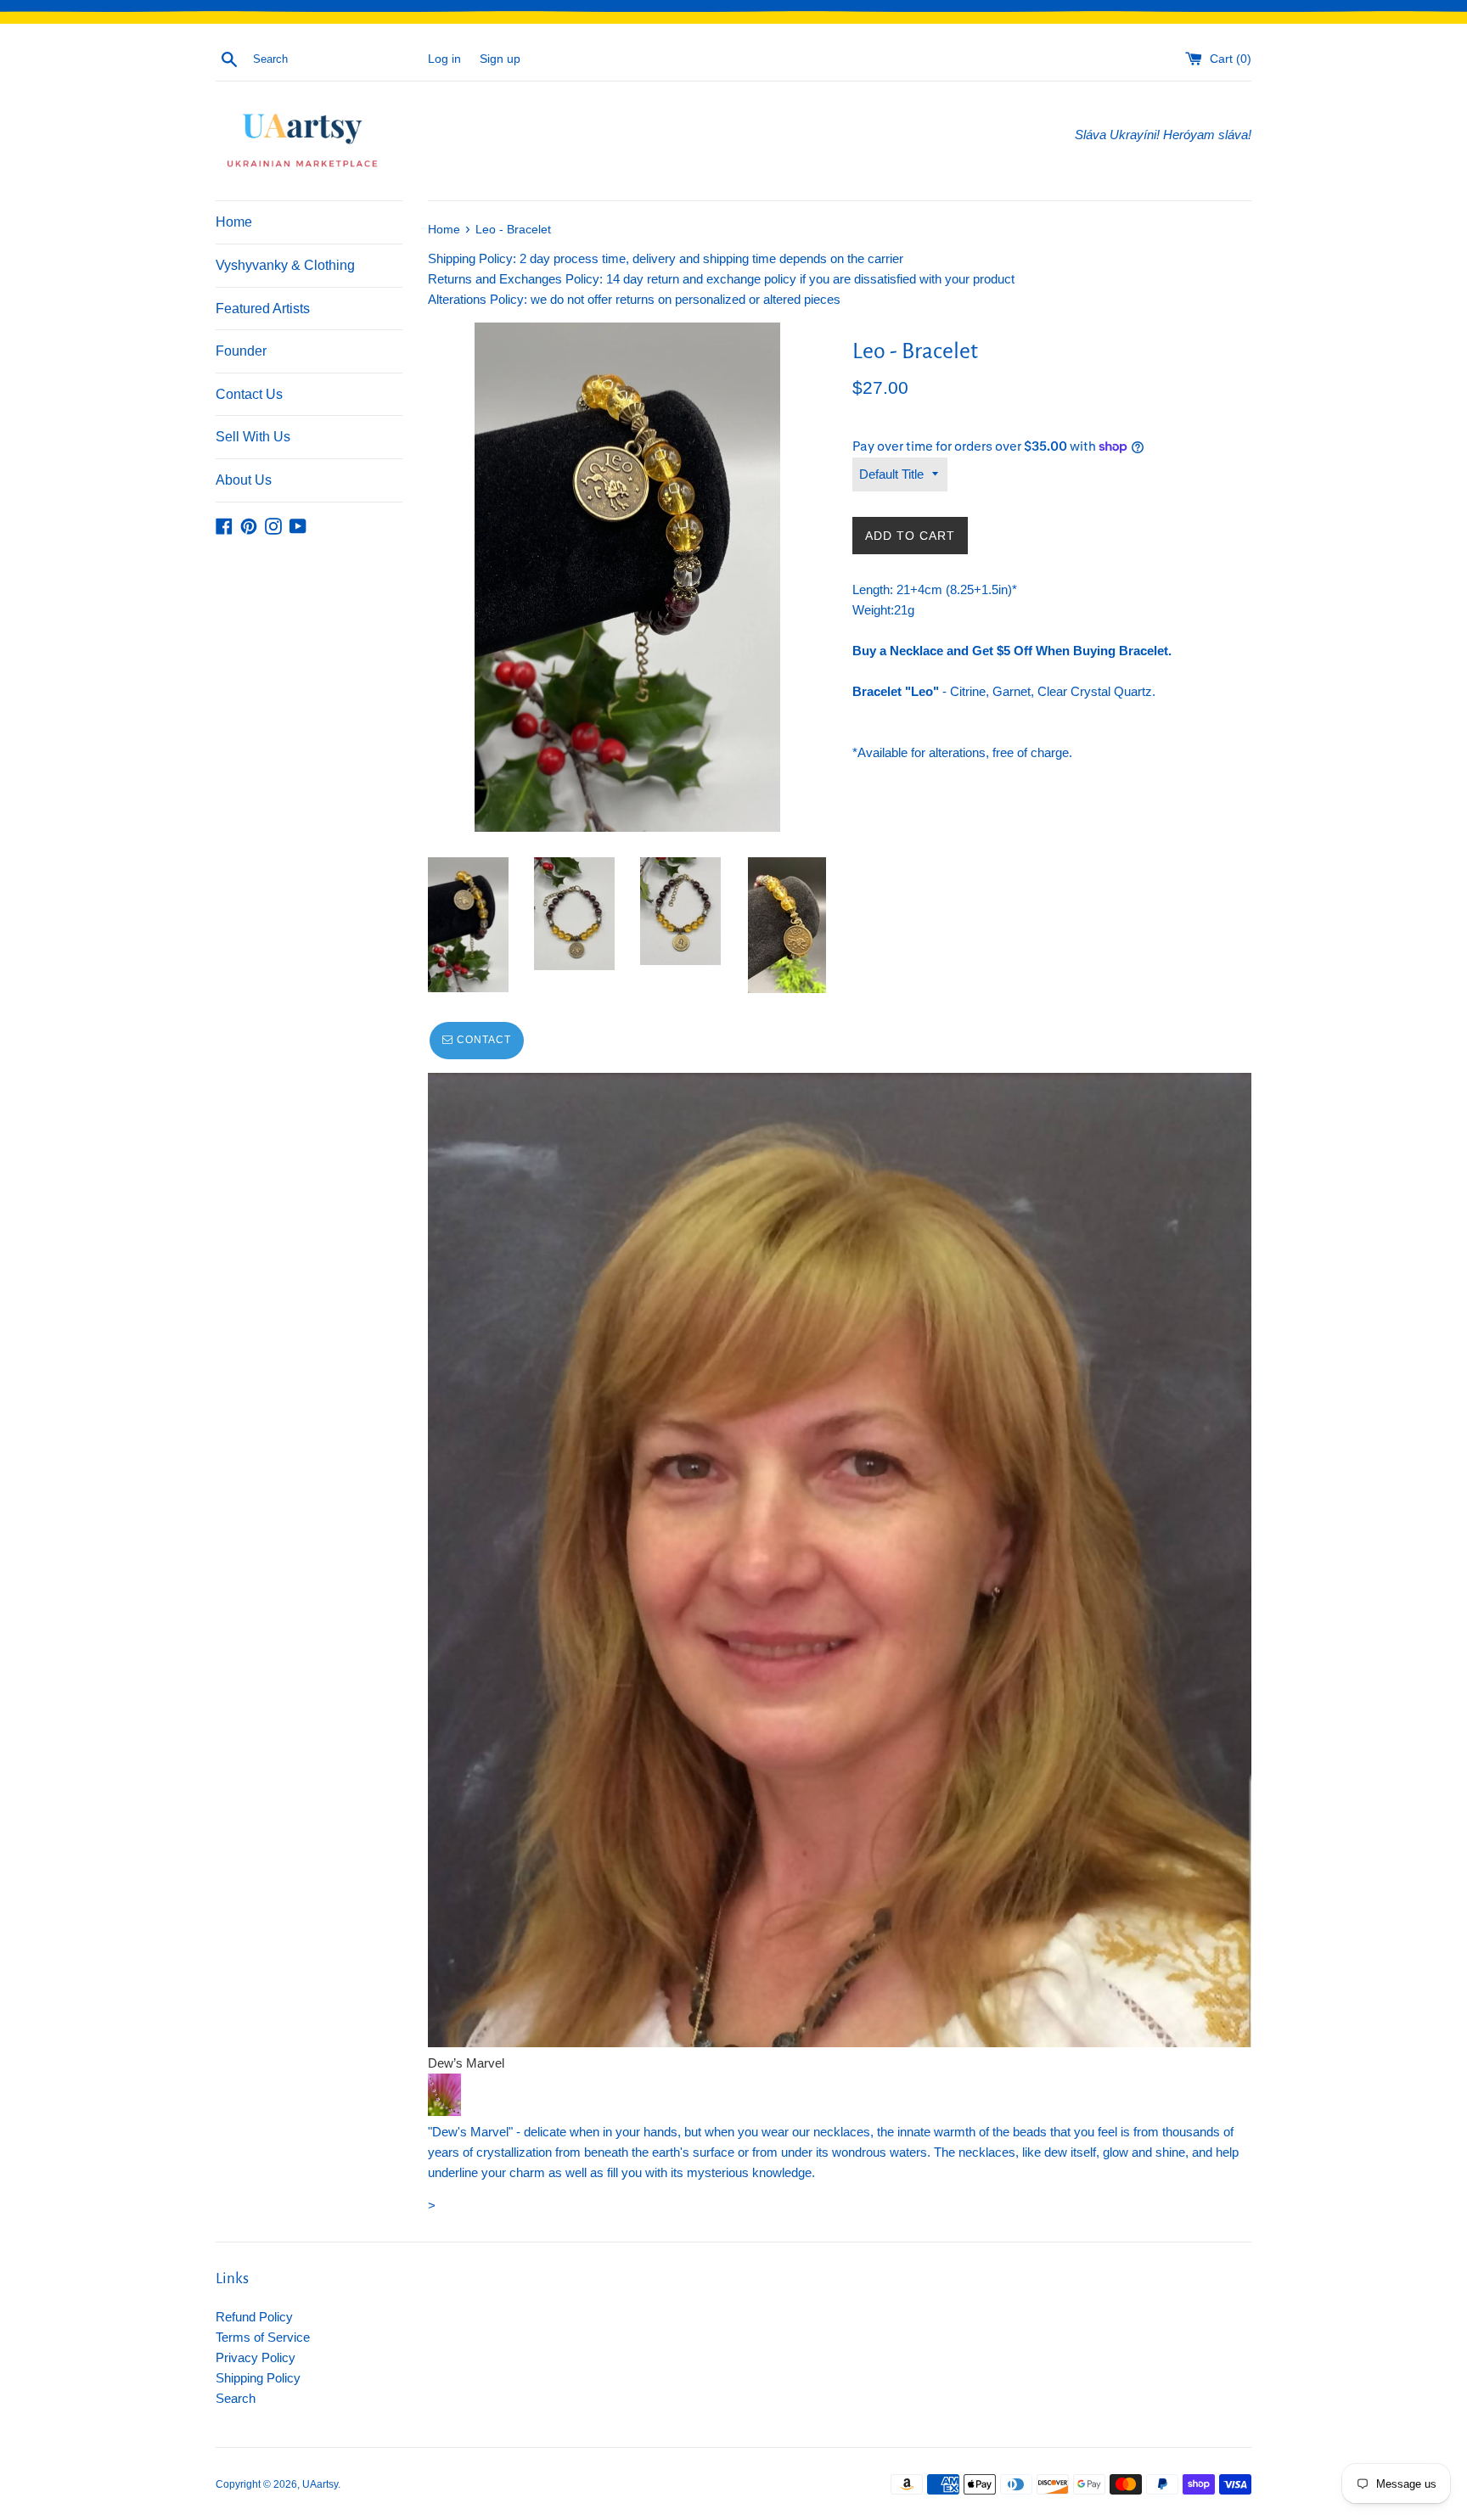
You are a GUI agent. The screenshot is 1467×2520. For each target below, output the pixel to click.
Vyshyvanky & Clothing (285, 265)
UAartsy (320, 2484)
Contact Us (249, 394)
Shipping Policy (258, 2378)
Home (234, 222)
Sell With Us (253, 437)
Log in (444, 59)
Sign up (500, 59)
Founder (241, 351)
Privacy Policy (256, 2357)
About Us (244, 480)
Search (236, 2398)
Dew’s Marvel (466, 2063)
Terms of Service (263, 2337)
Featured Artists (263, 309)
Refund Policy (254, 2317)
